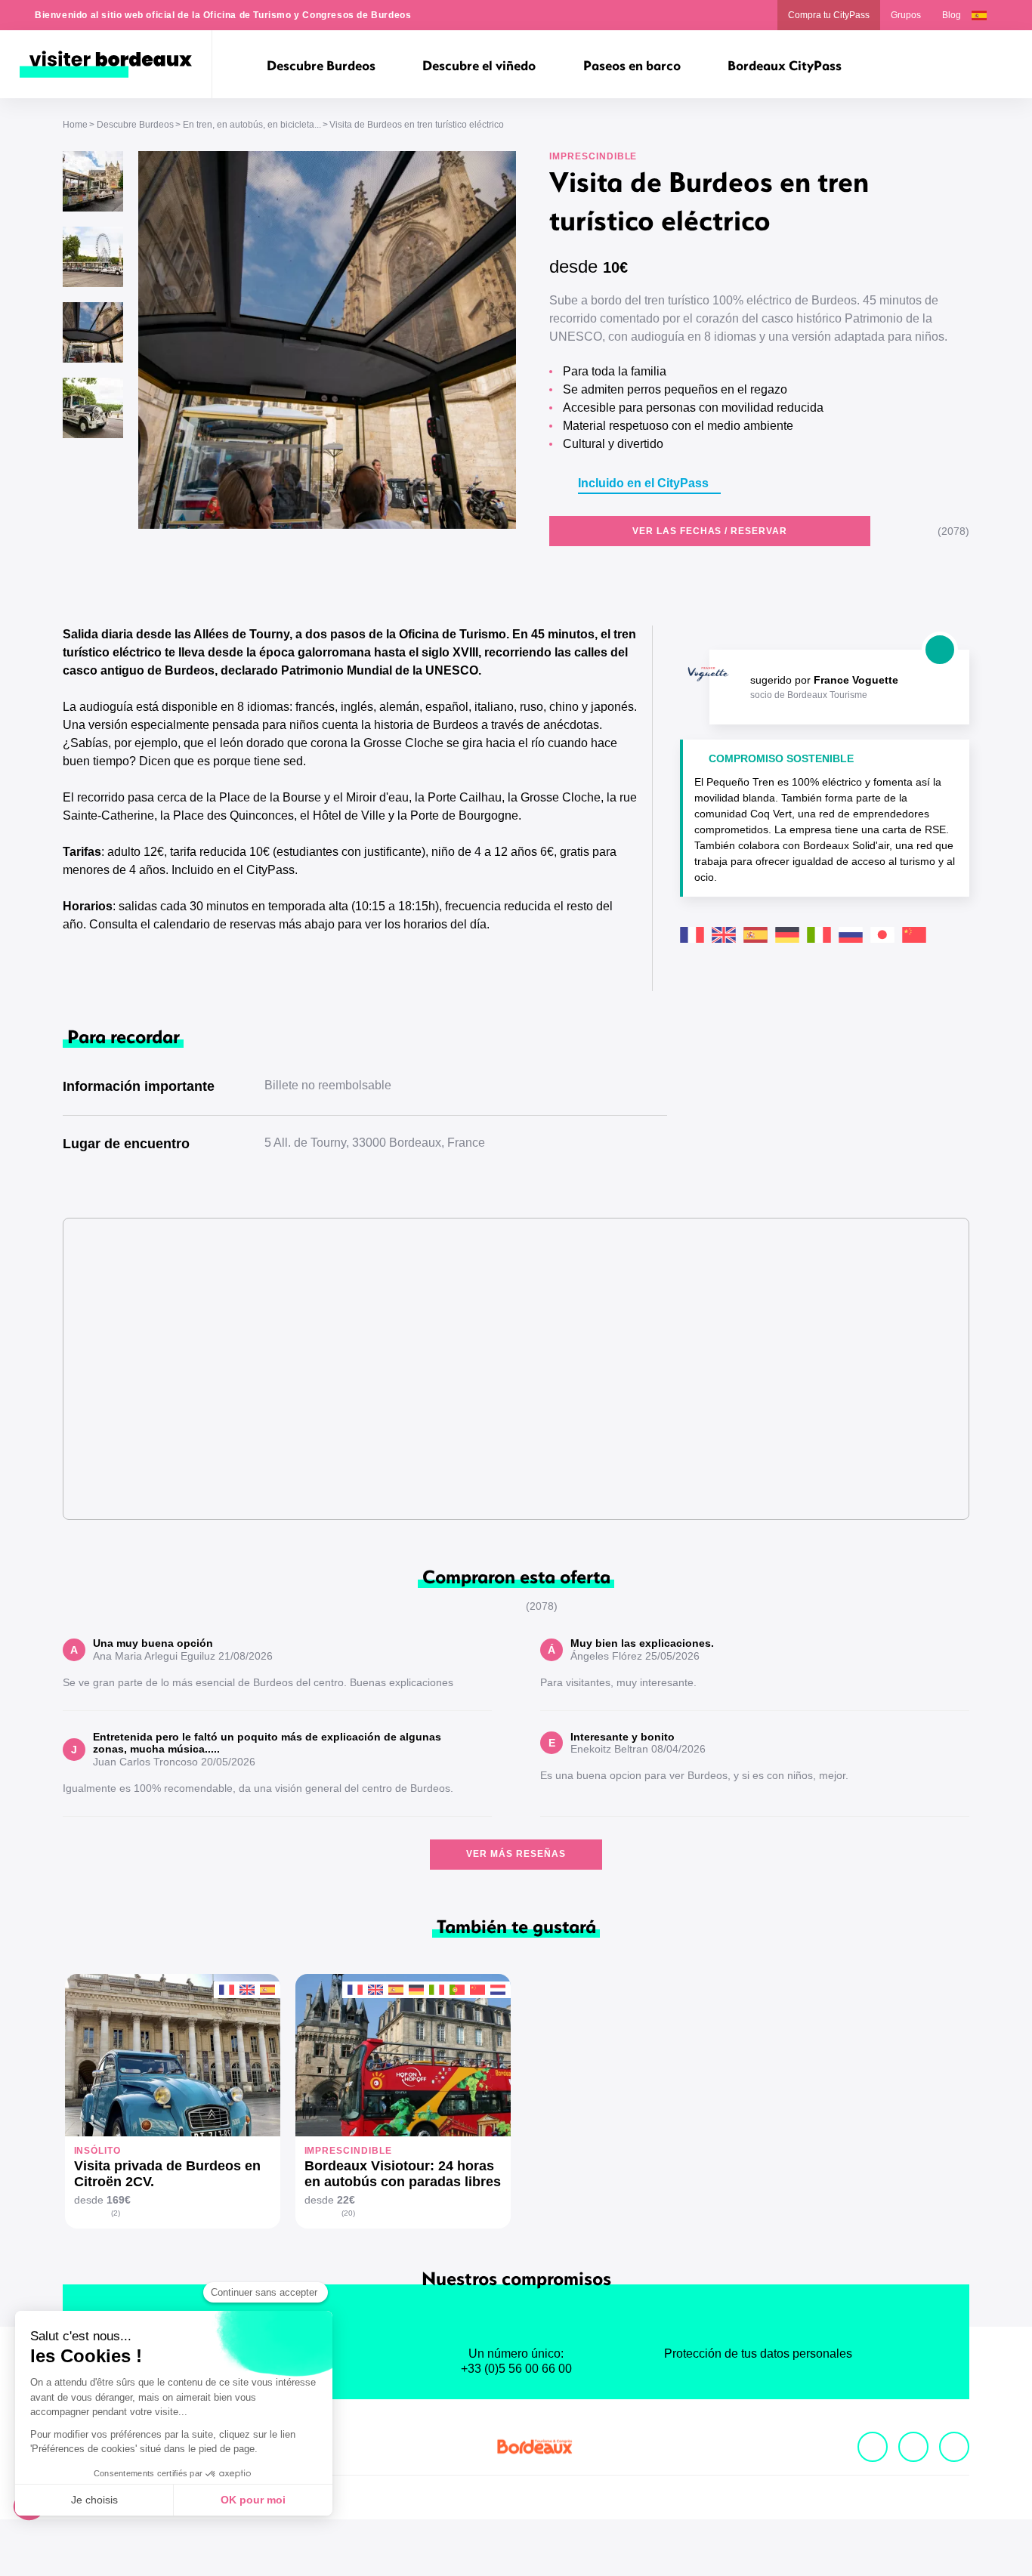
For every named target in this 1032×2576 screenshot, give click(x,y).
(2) (116, 2213)
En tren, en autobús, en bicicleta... (252, 125)
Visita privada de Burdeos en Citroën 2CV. (167, 2174)
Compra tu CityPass (829, 15)
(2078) (953, 531)
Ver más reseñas (516, 1854)
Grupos (906, 15)
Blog (952, 15)
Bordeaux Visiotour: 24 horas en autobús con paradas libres (403, 2174)
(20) (348, 2213)
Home (75, 125)
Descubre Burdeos (135, 125)
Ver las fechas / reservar (710, 531)
